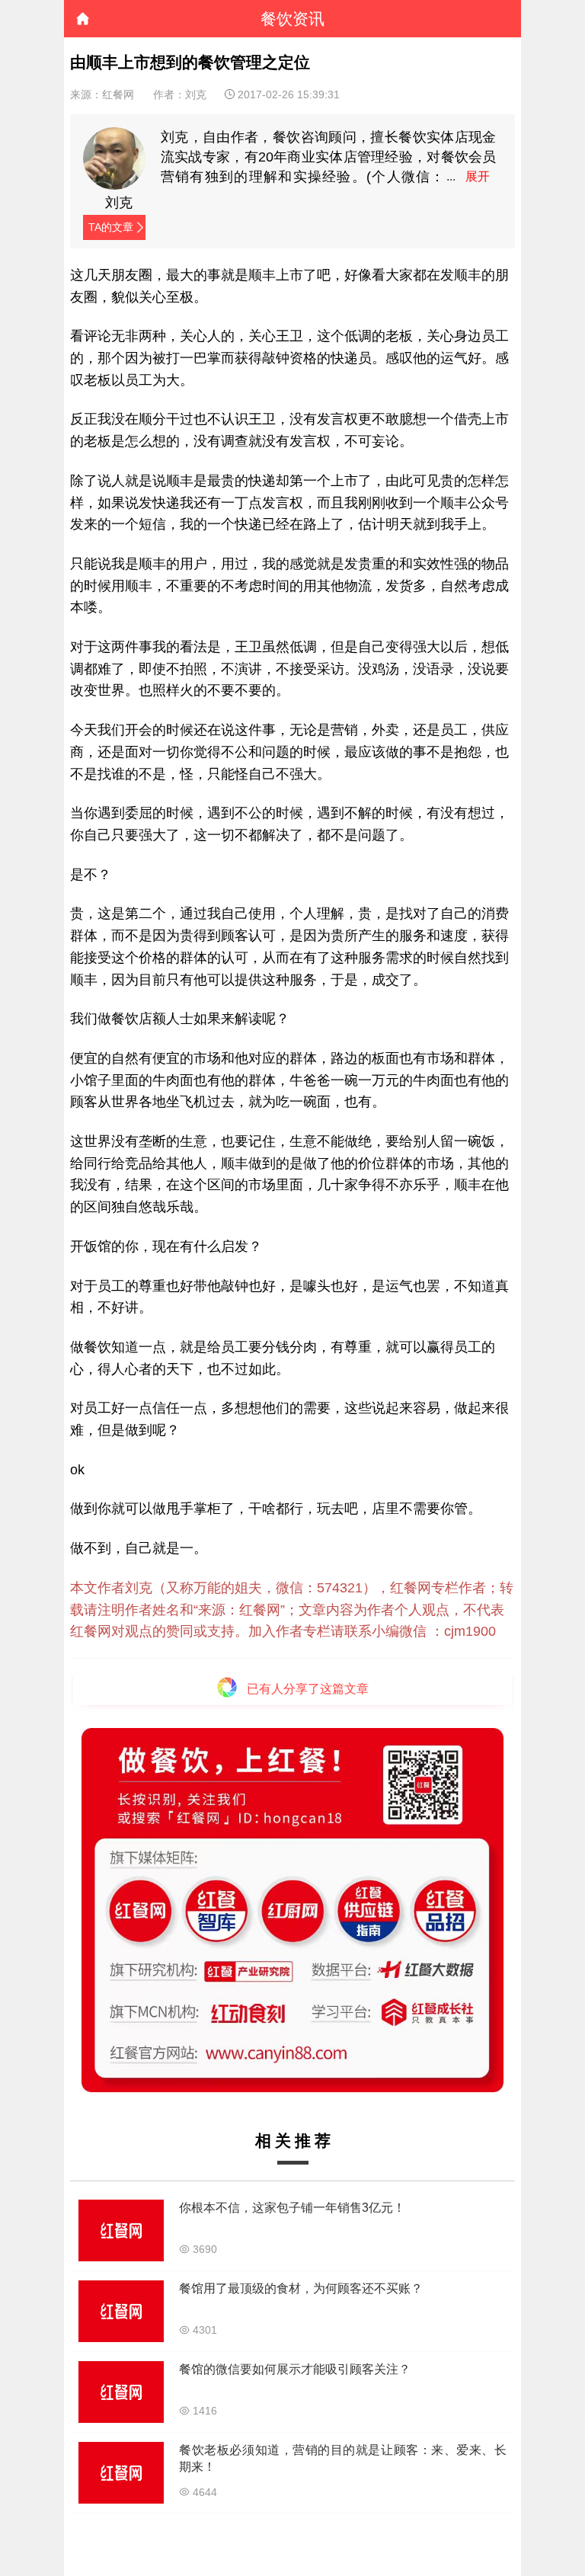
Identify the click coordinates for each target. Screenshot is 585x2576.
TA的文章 (111, 227)
